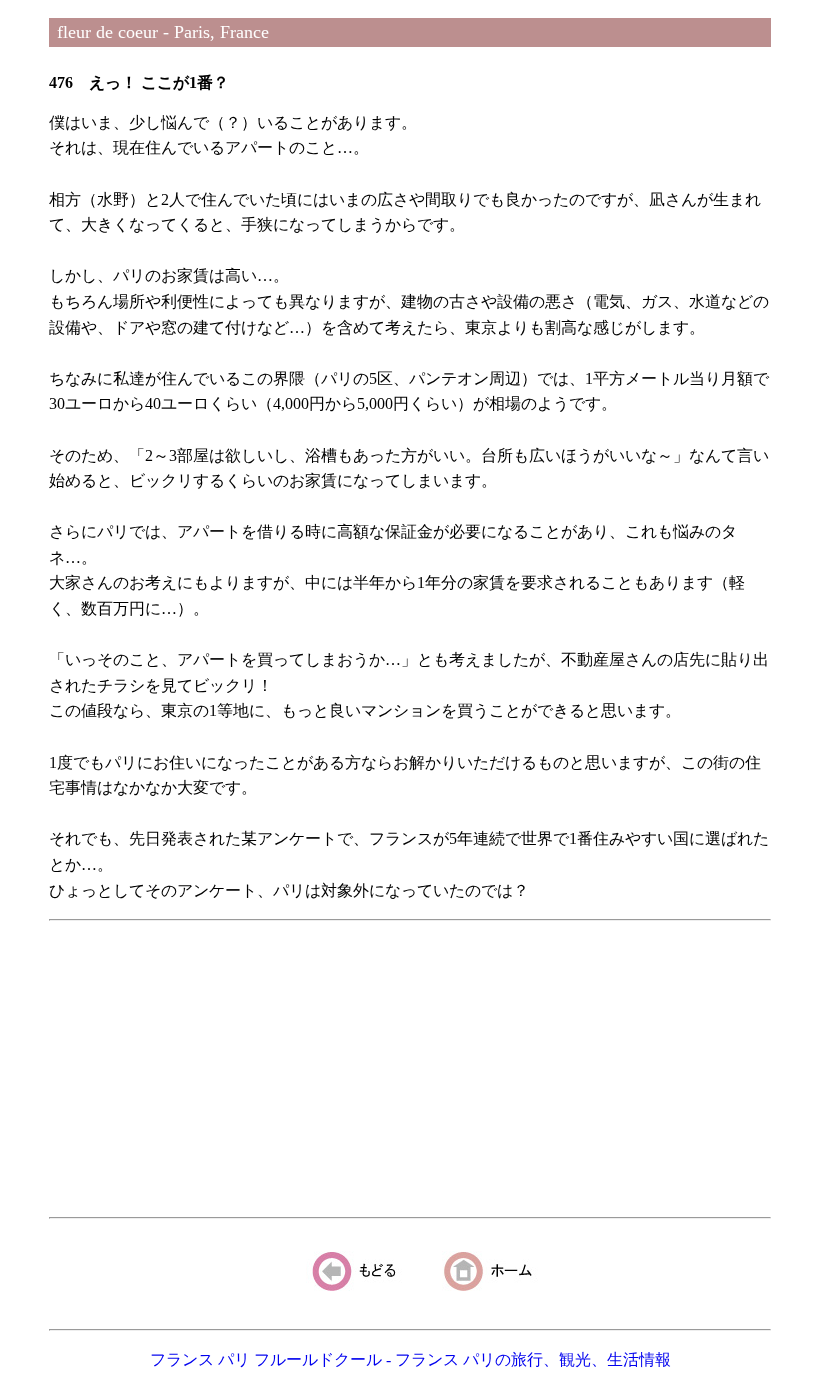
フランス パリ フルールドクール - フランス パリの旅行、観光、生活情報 (410, 1359)
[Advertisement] (410, 1069)
